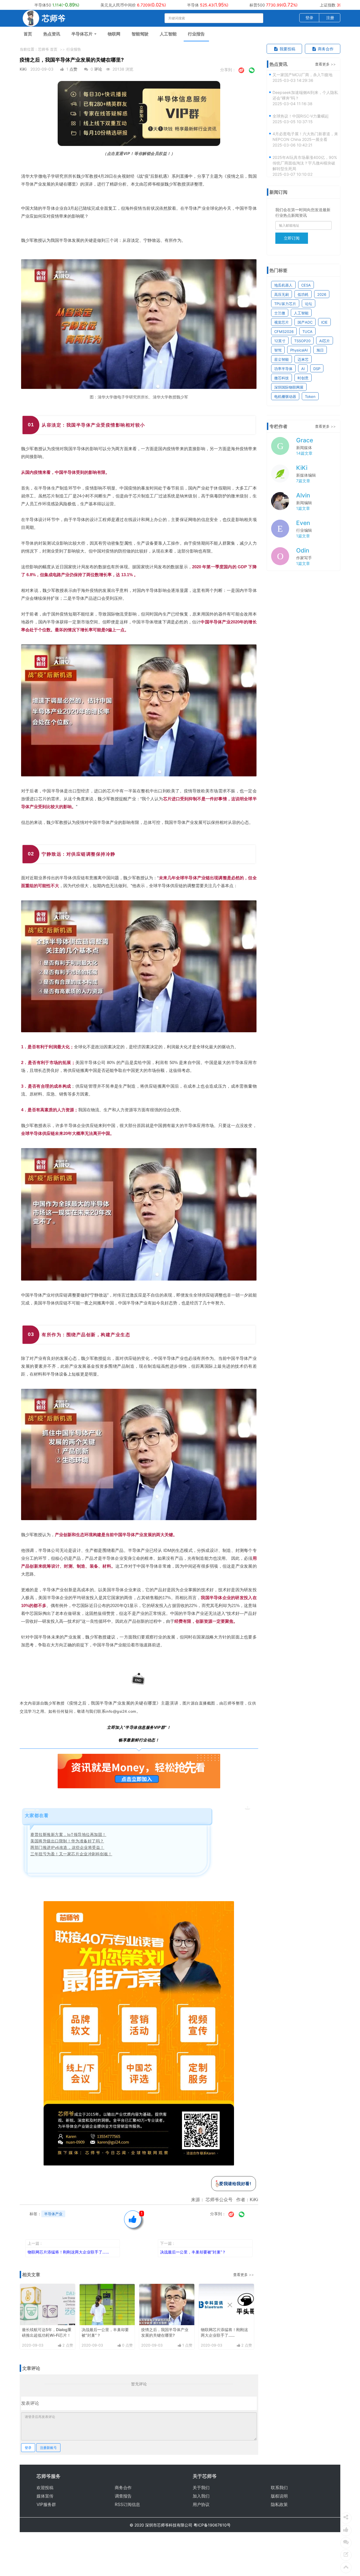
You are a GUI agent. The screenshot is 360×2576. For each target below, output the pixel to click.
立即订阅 (292, 238)
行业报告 (196, 34)
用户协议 (201, 2504)
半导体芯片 (83, 34)
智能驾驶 (140, 34)
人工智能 (168, 34)
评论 (98, 69)
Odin (303, 550)
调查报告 (123, 2496)
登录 (309, 18)
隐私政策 (279, 2504)
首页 (28, 34)
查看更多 (240, 2275)
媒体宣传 (45, 2496)
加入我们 (201, 2496)
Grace (305, 440)
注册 (330, 18)
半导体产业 (53, 2214)
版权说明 (279, 2496)
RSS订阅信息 (127, 2504)
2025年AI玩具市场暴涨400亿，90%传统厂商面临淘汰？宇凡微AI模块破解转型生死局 (305, 134)
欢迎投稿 (45, 2488)
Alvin (303, 495)
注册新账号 (48, 2448)
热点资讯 (52, 34)
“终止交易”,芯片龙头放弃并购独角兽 (304, 158)
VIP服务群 (46, 2504)
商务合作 (325, 49)
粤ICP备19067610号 (212, 2525)
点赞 (73, 69)
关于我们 (201, 2488)
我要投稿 (287, 49)
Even (303, 523)
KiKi (23, 69)
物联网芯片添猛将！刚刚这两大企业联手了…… (68, 2252)
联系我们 (279, 2488)
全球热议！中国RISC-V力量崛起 (301, 87)
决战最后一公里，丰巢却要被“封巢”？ (193, 2252)
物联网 (114, 34)
